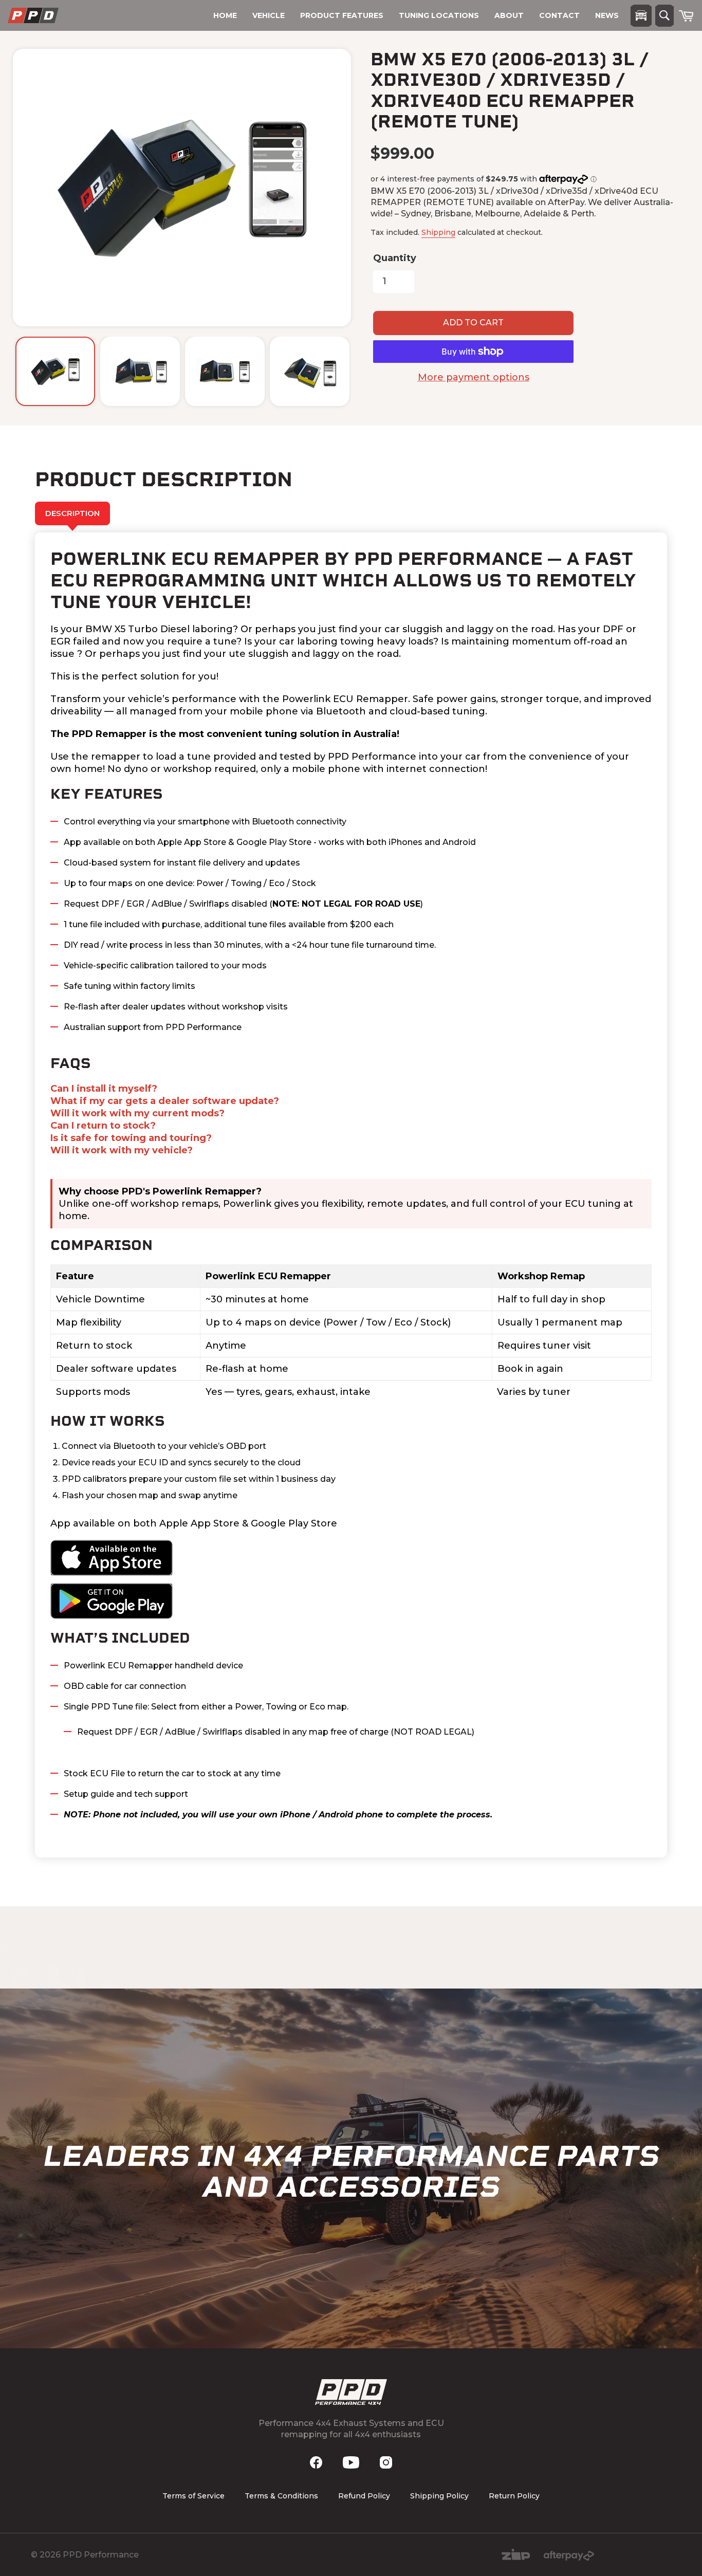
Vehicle (269, 15)
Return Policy (514, 2496)
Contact (559, 15)
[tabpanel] (351, 1195)
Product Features (342, 15)
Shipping (438, 232)
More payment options (474, 377)
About (509, 15)
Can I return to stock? (103, 1126)
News (607, 15)
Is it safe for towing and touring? (131, 1138)
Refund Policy (364, 2496)
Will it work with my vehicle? (122, 1150)
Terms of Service (193, 2496)
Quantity (395, 258)
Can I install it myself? (104, 1089)
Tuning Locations (439, 15)
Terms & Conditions (281, 2496)
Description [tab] (72, 513)
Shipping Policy (439, 2496)
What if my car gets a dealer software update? (165, 1101)
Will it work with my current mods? (137, 1113)
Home (225, 15)
